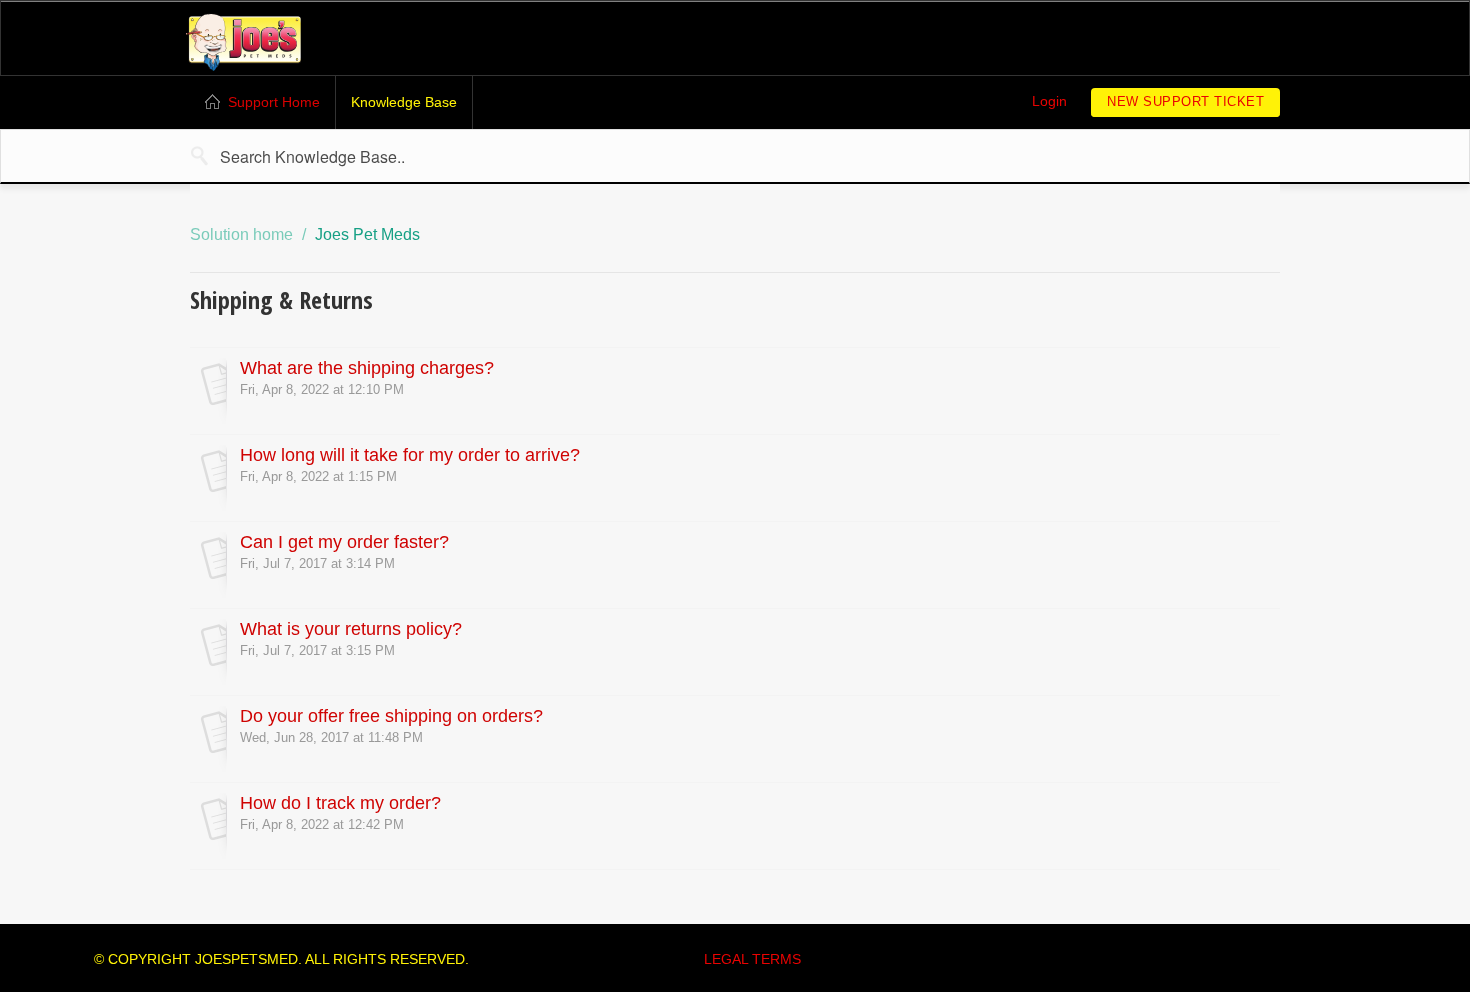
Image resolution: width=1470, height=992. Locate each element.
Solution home (243, 234)
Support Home (274, 102)
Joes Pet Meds (367, 234)
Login (1049, 101)
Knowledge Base (404, 102)
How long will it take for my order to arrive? (410, 455)
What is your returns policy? (351, 629)
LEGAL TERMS (752, 959)
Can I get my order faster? (344, 542)
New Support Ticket (1185, 101)
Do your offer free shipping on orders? (391, 716)
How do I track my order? (340, 803)
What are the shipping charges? (367, 368)
